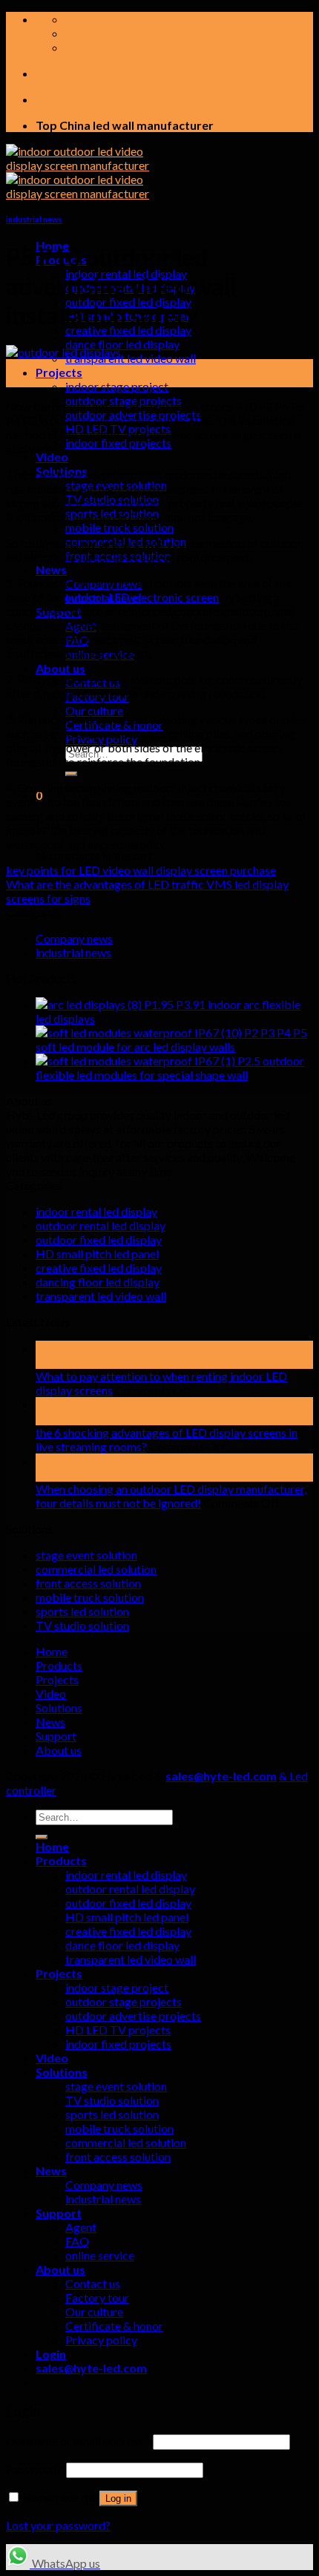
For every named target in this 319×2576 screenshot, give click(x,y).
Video (52, 457)
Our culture (94, 710)
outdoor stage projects (124, 2001)
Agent (81, 2227)
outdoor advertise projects (133, 2015)
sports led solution (82, 1611)
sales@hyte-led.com (221, 1776)
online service (100, 2255)
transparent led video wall (131, 358)
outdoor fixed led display (99, 1239)
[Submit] (71, 774)
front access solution (88, 1583)
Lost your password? (58, 2525)
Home (52, 1651)
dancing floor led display (98, 1282)
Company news (74, 938)
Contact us (93, 2283)
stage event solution (86, 1555)
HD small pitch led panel (97, 1253)
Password (35, 2469)
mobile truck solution (119, 527)
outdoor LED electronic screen (142, 597)
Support (56, 1736)
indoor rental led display (96, 1211)
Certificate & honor (114, 2326)
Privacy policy (101, 2340)
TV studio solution (82, 1625)
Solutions (59, 1708)
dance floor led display (122, 344)
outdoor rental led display (101, 1225)
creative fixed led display (128, 330)
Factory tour (97, 2297)
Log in (118, 2498)
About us (60, 668)
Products (59, 1665)
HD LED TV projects (118, 2030)
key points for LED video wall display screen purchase (141, 870)
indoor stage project (117, 386)
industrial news (34, 219)
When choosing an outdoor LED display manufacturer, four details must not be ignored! (171, 1496)
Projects (59, 372)
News (51, 569)
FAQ (77, 2241)
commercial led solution (96, 1569)
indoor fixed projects (118, 443)
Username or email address (78, 2441)
